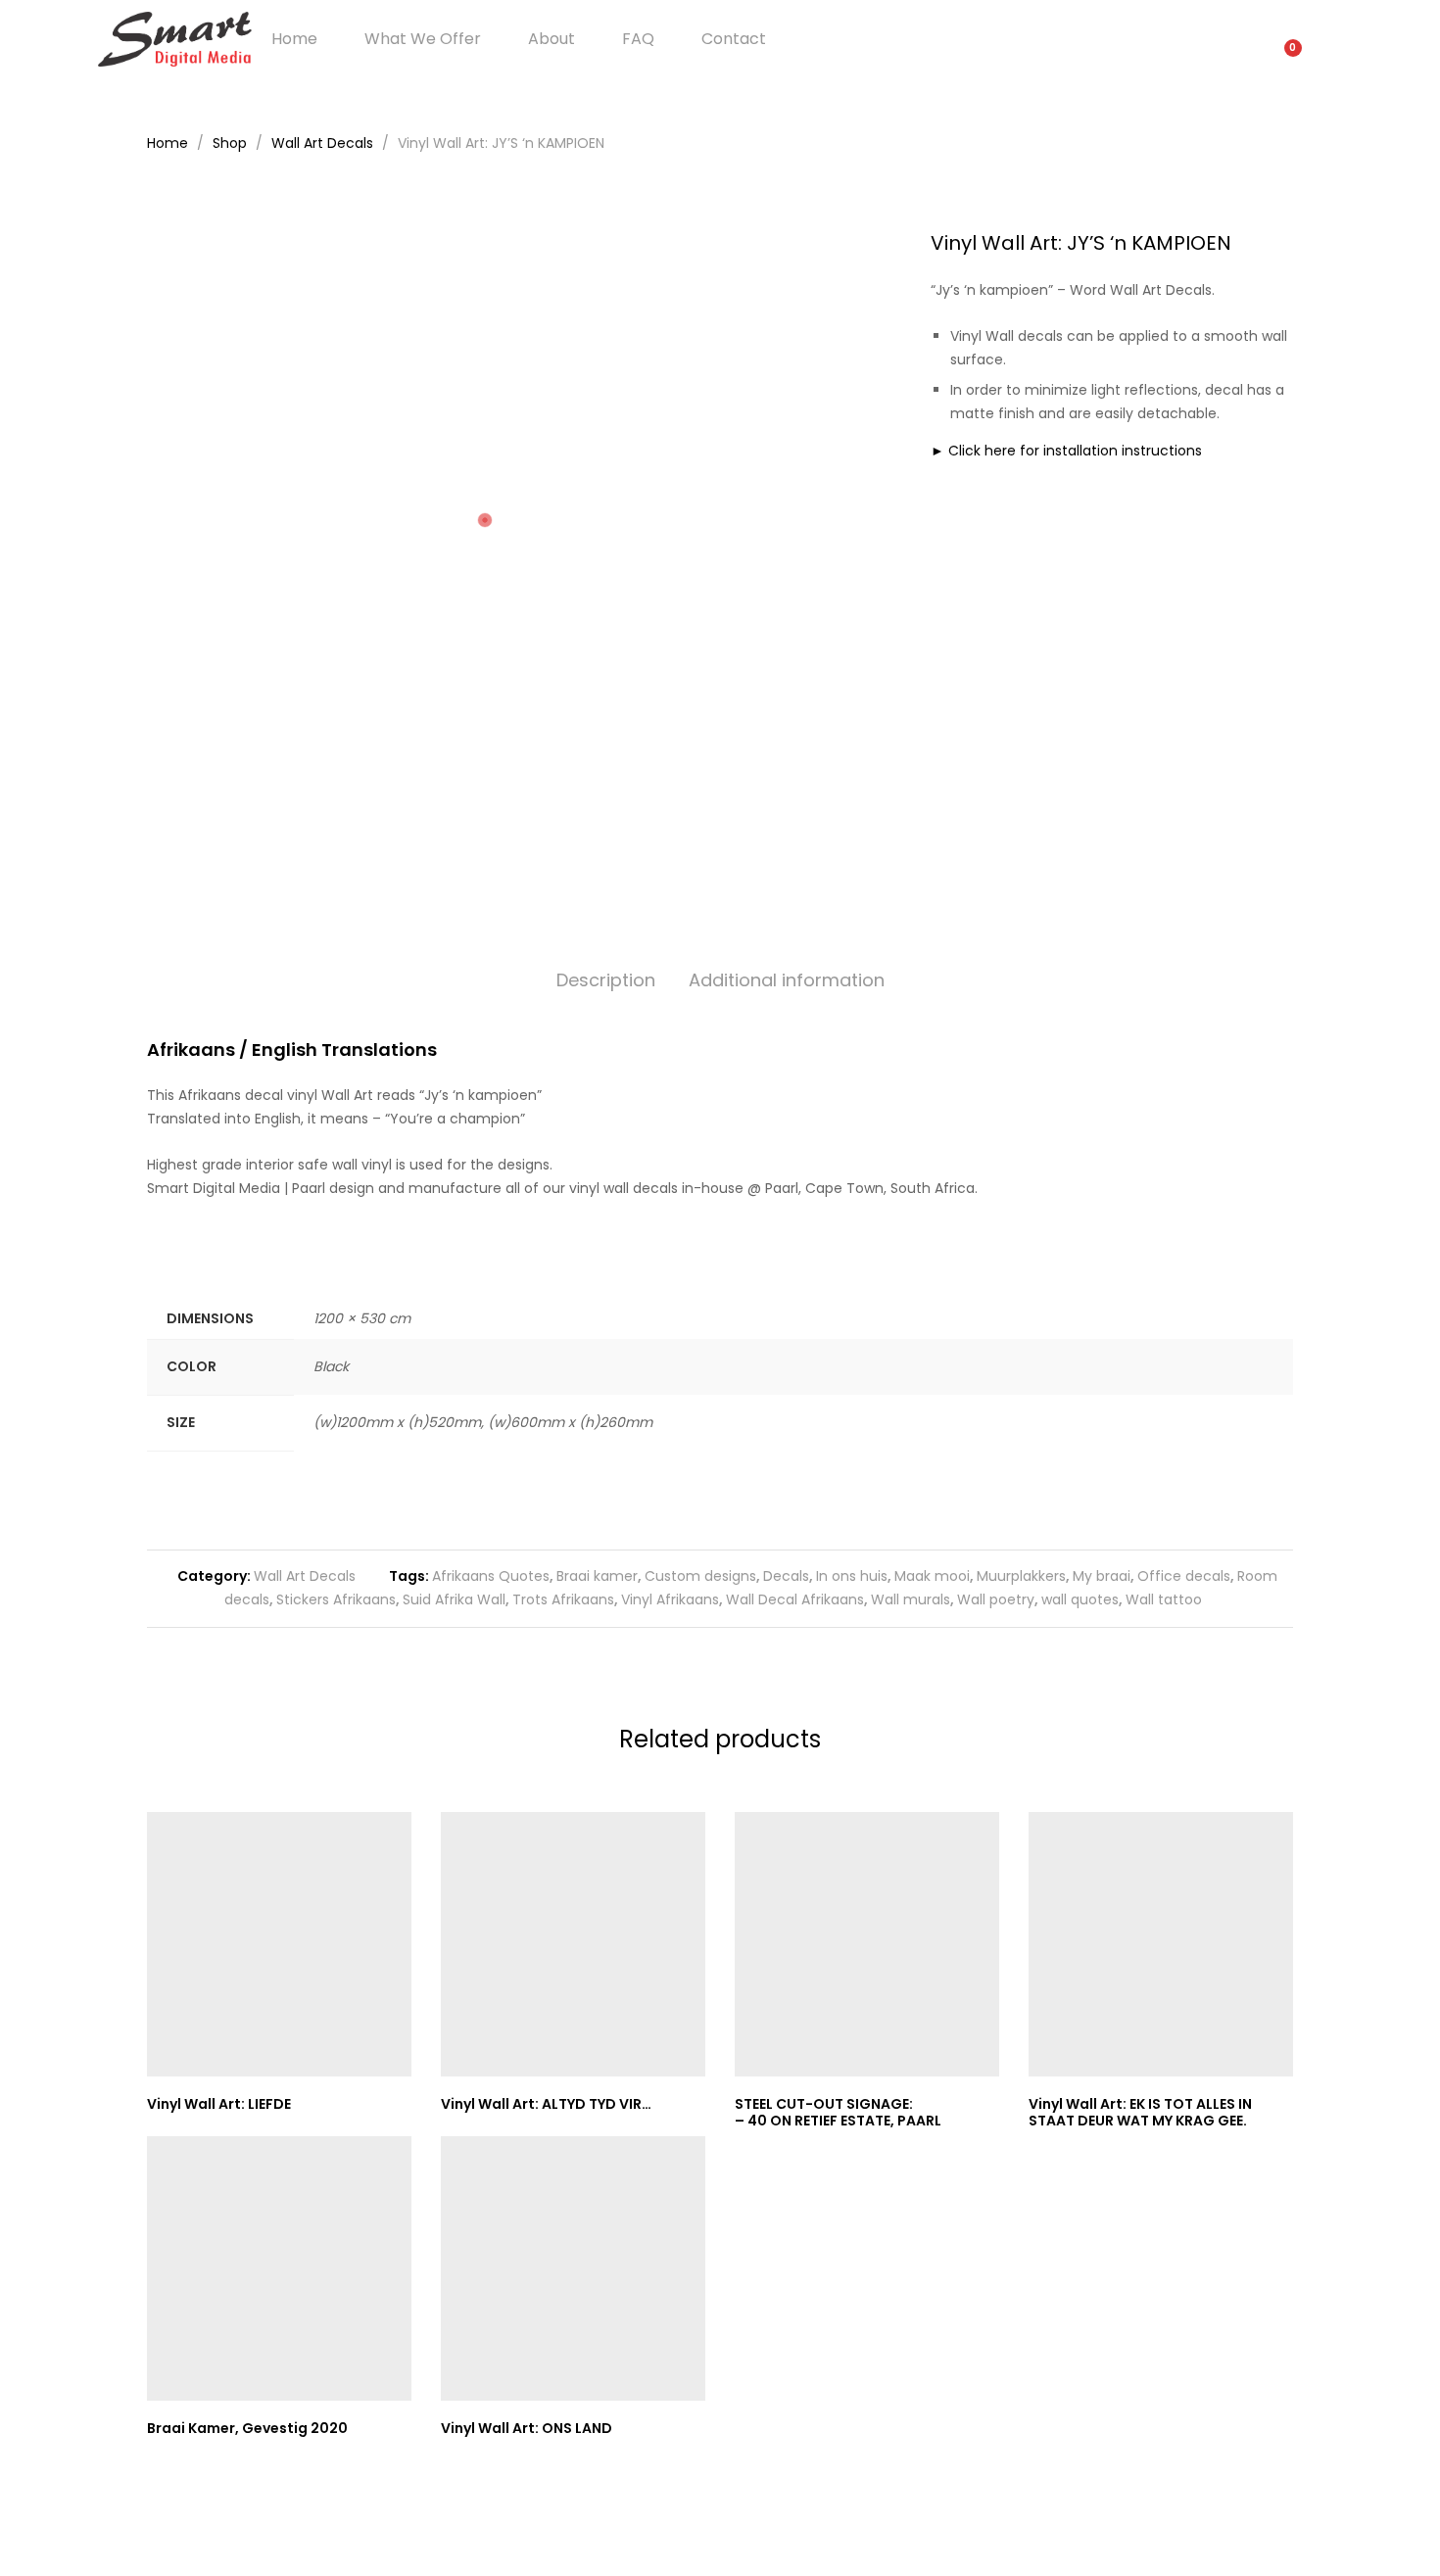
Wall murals (911, 1599)
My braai (1102, 1576)
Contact (734, 39)
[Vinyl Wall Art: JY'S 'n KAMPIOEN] (1227, 517)
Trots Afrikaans (563, 1599)
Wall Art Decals (305, 1576)
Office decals (1184, 1576)
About (552, 39)
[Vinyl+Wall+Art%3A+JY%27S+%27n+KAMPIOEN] (1257, 517)
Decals (786, 1576)
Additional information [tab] (787, 980)
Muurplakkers (1021, 1576)
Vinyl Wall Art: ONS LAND (527, 2428)
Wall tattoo (1164, 1599)
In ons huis (852, 1576)
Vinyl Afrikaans (670, 1599)
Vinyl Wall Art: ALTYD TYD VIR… (546, 2104)
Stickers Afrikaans (336, 1599)
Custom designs (700, 1576)
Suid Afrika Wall (454, 1599)
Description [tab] (606, 980)
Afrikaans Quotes (491, 1576)
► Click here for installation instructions (1066, 451)
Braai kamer (597, 1576)
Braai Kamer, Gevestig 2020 (247, 2428)
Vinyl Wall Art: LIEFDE (219, 2104)
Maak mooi (932, 1576)
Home (294, 39)
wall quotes (1080, 1599)
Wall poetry (996, 1599)
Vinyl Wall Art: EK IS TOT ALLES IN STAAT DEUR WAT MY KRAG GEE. (1140, 2112)
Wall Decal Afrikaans (795, 1599)
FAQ (638, 39)
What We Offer (423, 39)
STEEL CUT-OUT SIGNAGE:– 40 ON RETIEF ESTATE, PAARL (838, 2112)
